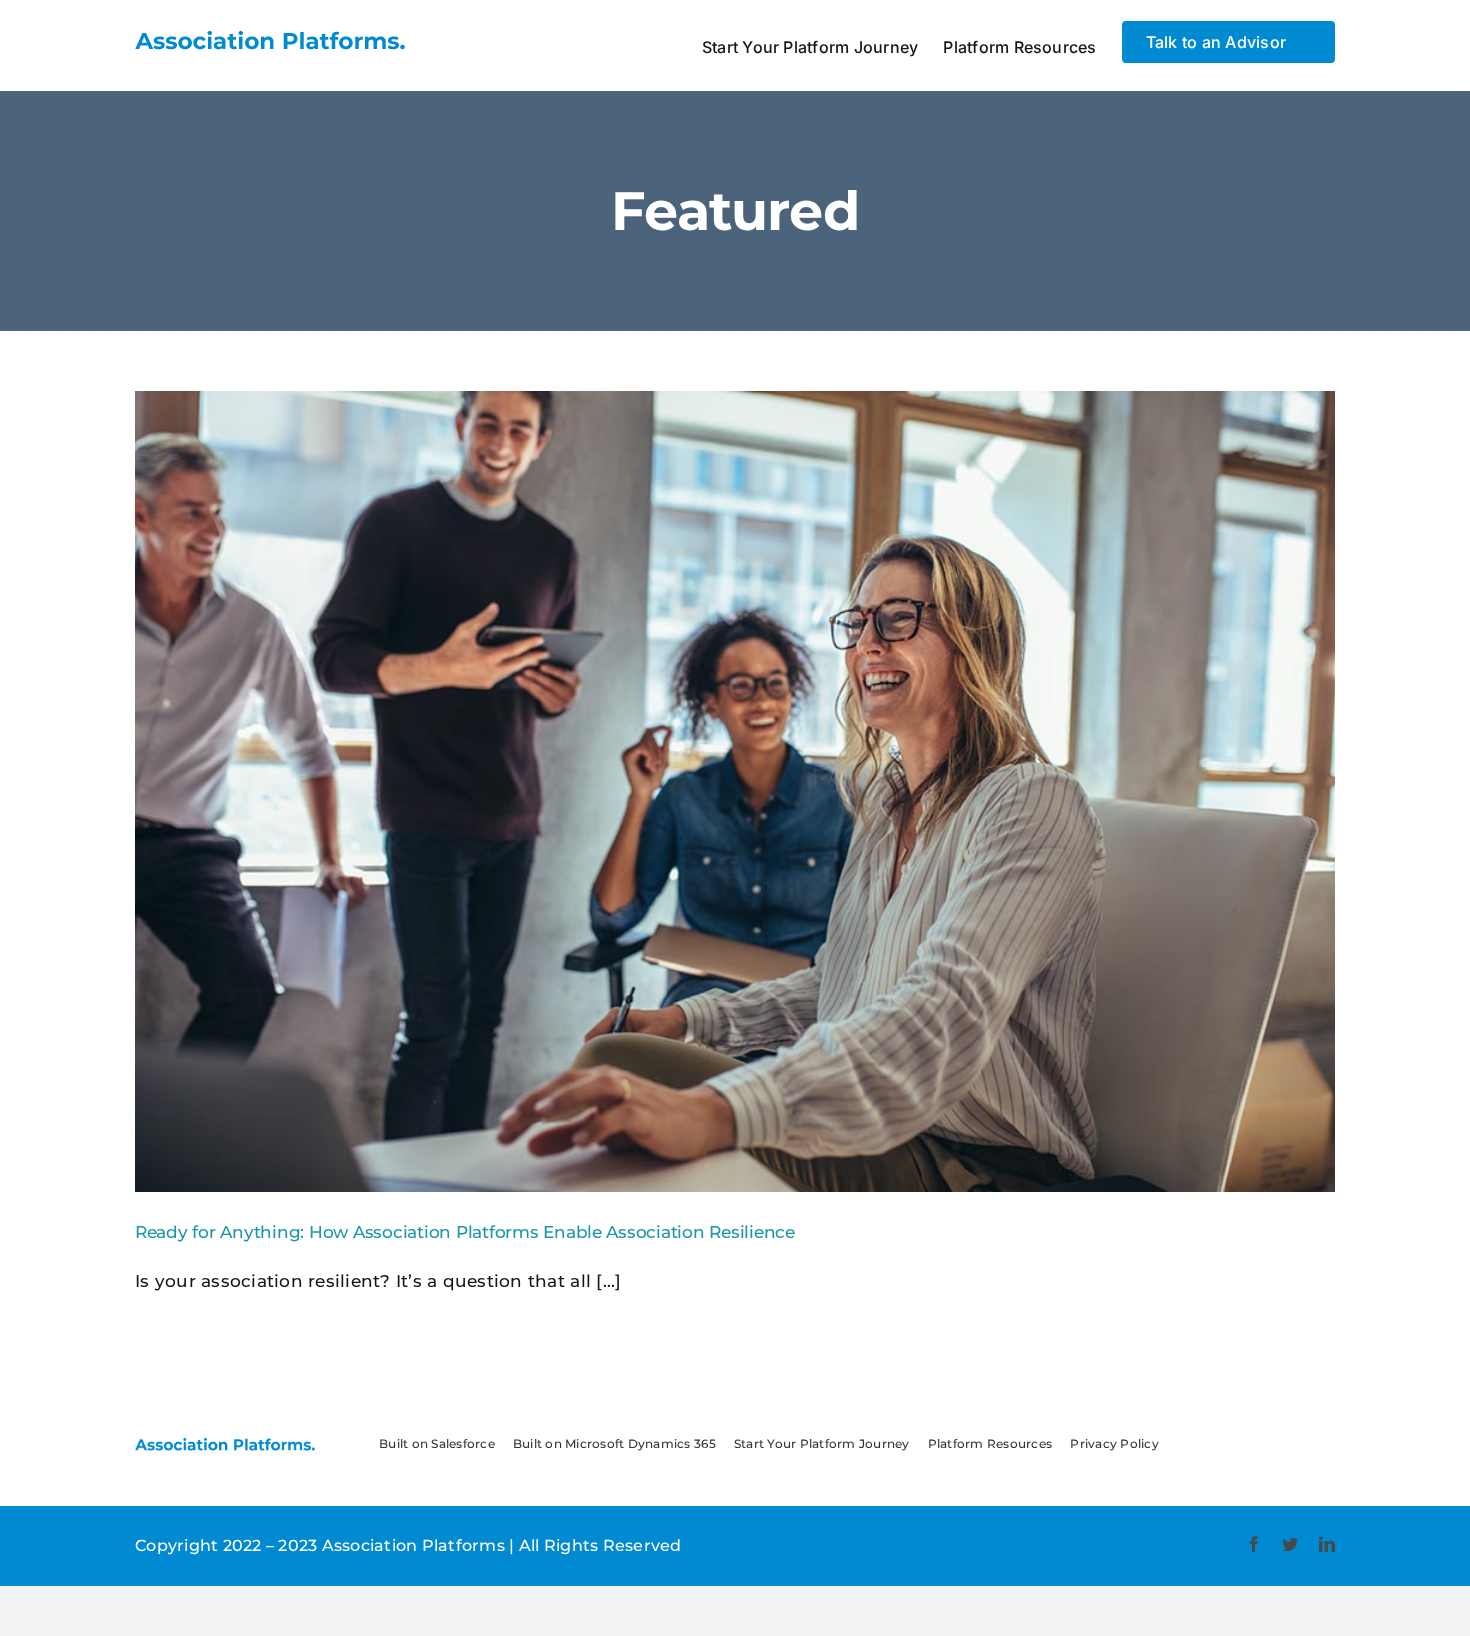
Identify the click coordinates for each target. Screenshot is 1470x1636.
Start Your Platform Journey (822, 1443)
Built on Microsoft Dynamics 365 (614, 1443)
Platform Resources (990, 1443)
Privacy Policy (1114, 1443)
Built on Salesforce (437, 1443)
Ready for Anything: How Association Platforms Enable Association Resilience (465, 1232)
